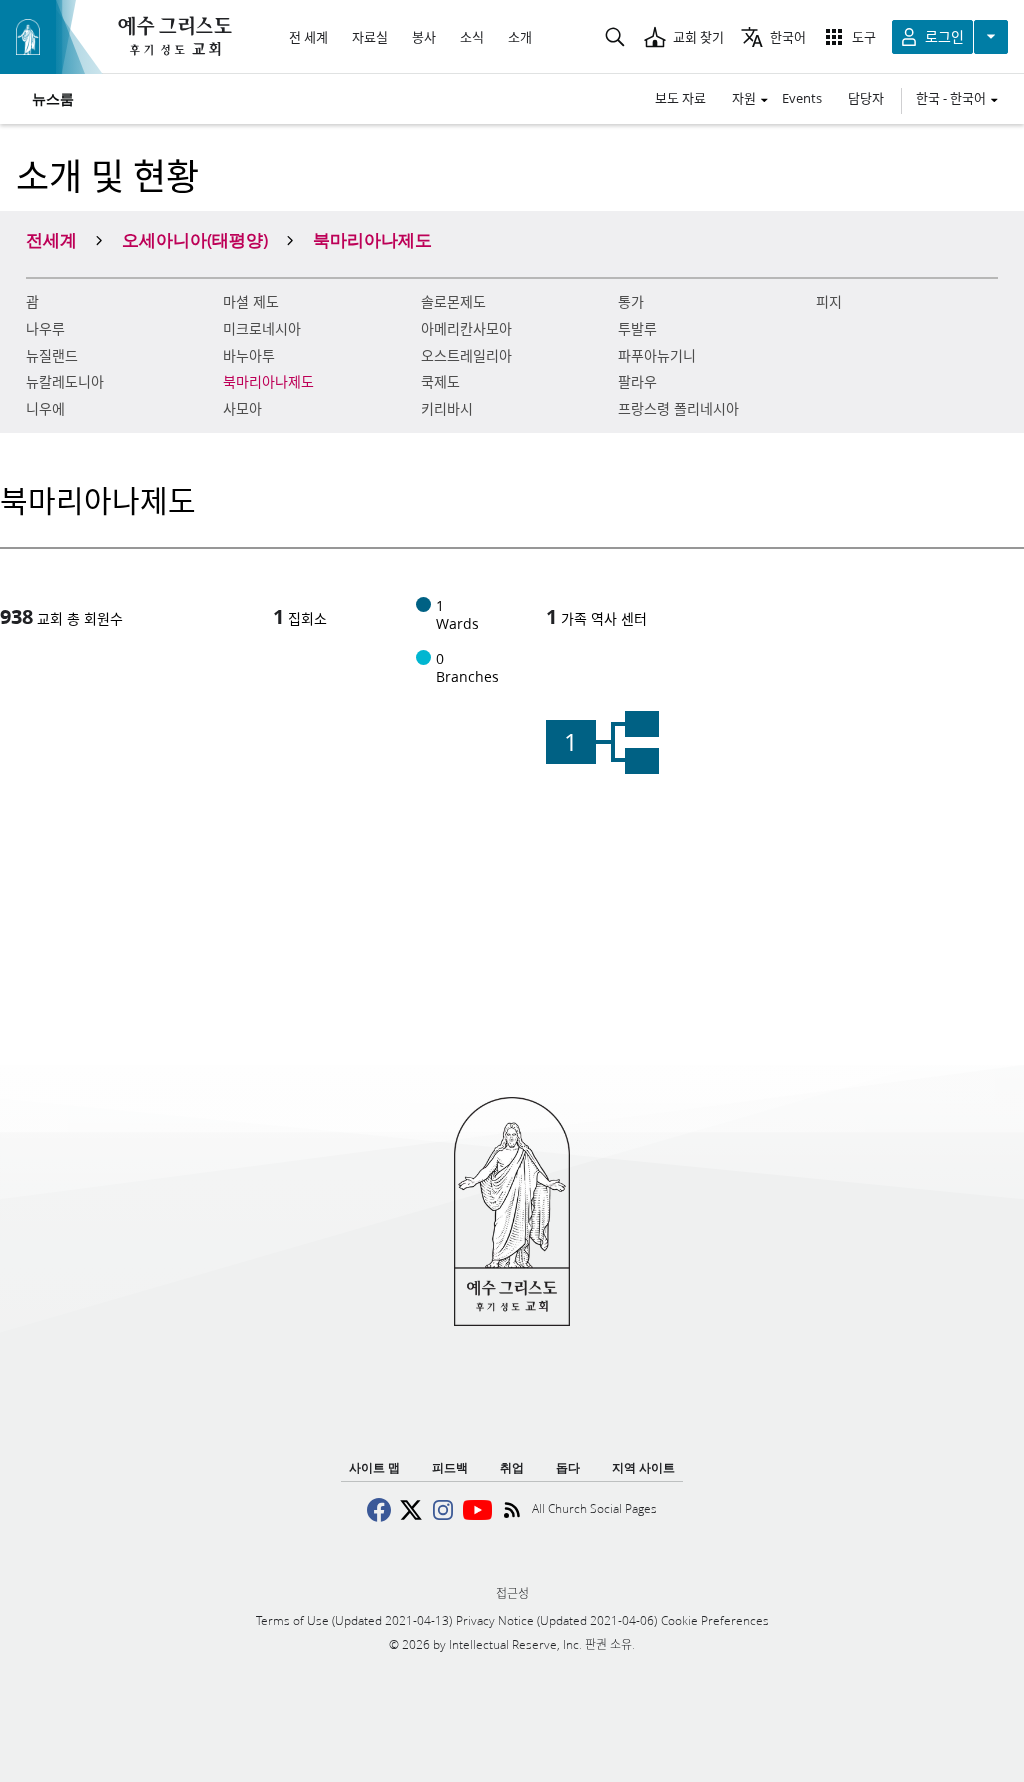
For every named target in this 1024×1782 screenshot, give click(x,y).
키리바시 (447, 409)
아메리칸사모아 (466, 329)
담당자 (866, 98)
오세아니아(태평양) (195, 239)
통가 (631, 302)
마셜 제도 (251, 302)
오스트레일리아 (466, 356)
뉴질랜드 (52, 356)
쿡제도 (440, 382)
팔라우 (637, 382)
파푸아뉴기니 (657, 356)
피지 (829, 302)
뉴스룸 (53, 99)
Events (802, 98)
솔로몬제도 (453, 302)
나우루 (45, 329)
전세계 (51, 239)
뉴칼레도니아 (65, 382)
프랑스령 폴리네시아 (678, 409)
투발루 (637, 329)
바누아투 (249, 356)
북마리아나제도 (268, 382)
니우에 (45, 409)
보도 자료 (680, 98)
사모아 (242, 409)
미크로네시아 (262, 329)
